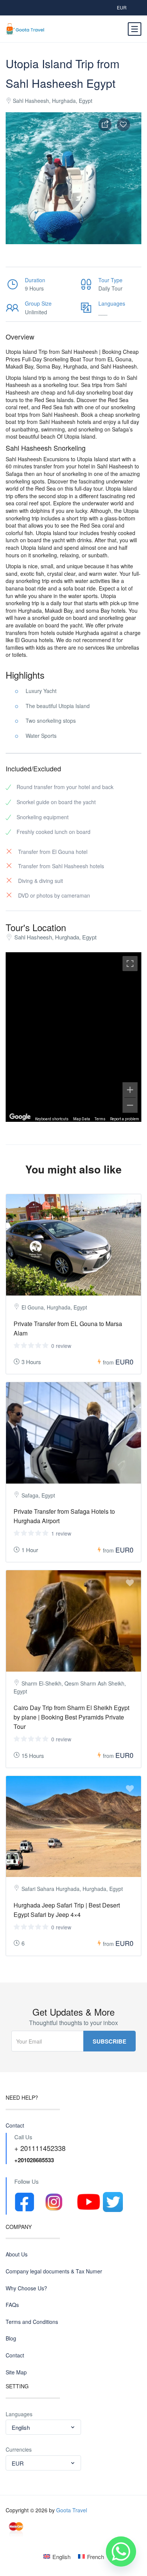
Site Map (16, 2372)
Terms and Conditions (32, 2322)
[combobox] (43, 2427)
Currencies (19, 2450)
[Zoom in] (130, 1090)
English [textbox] (21, 2427)
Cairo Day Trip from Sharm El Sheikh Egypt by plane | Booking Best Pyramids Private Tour (71, 1717)
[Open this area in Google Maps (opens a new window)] (20, 1117)
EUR (122, 7)
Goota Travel (72, 2510)
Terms (100, 1119)
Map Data (82, 1119)
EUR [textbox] (18, 2463)
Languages (19, 2414)
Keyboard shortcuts (52, 1119)
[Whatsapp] (121, 2552)
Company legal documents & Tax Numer (54, 2271)
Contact (15, 2126)
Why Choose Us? (26, 2288)
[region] (73, 1037)
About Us (17, 2254)
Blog (11, 2338)
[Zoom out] (130, 1105)
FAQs (12, 2305)
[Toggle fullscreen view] (130, 964)
